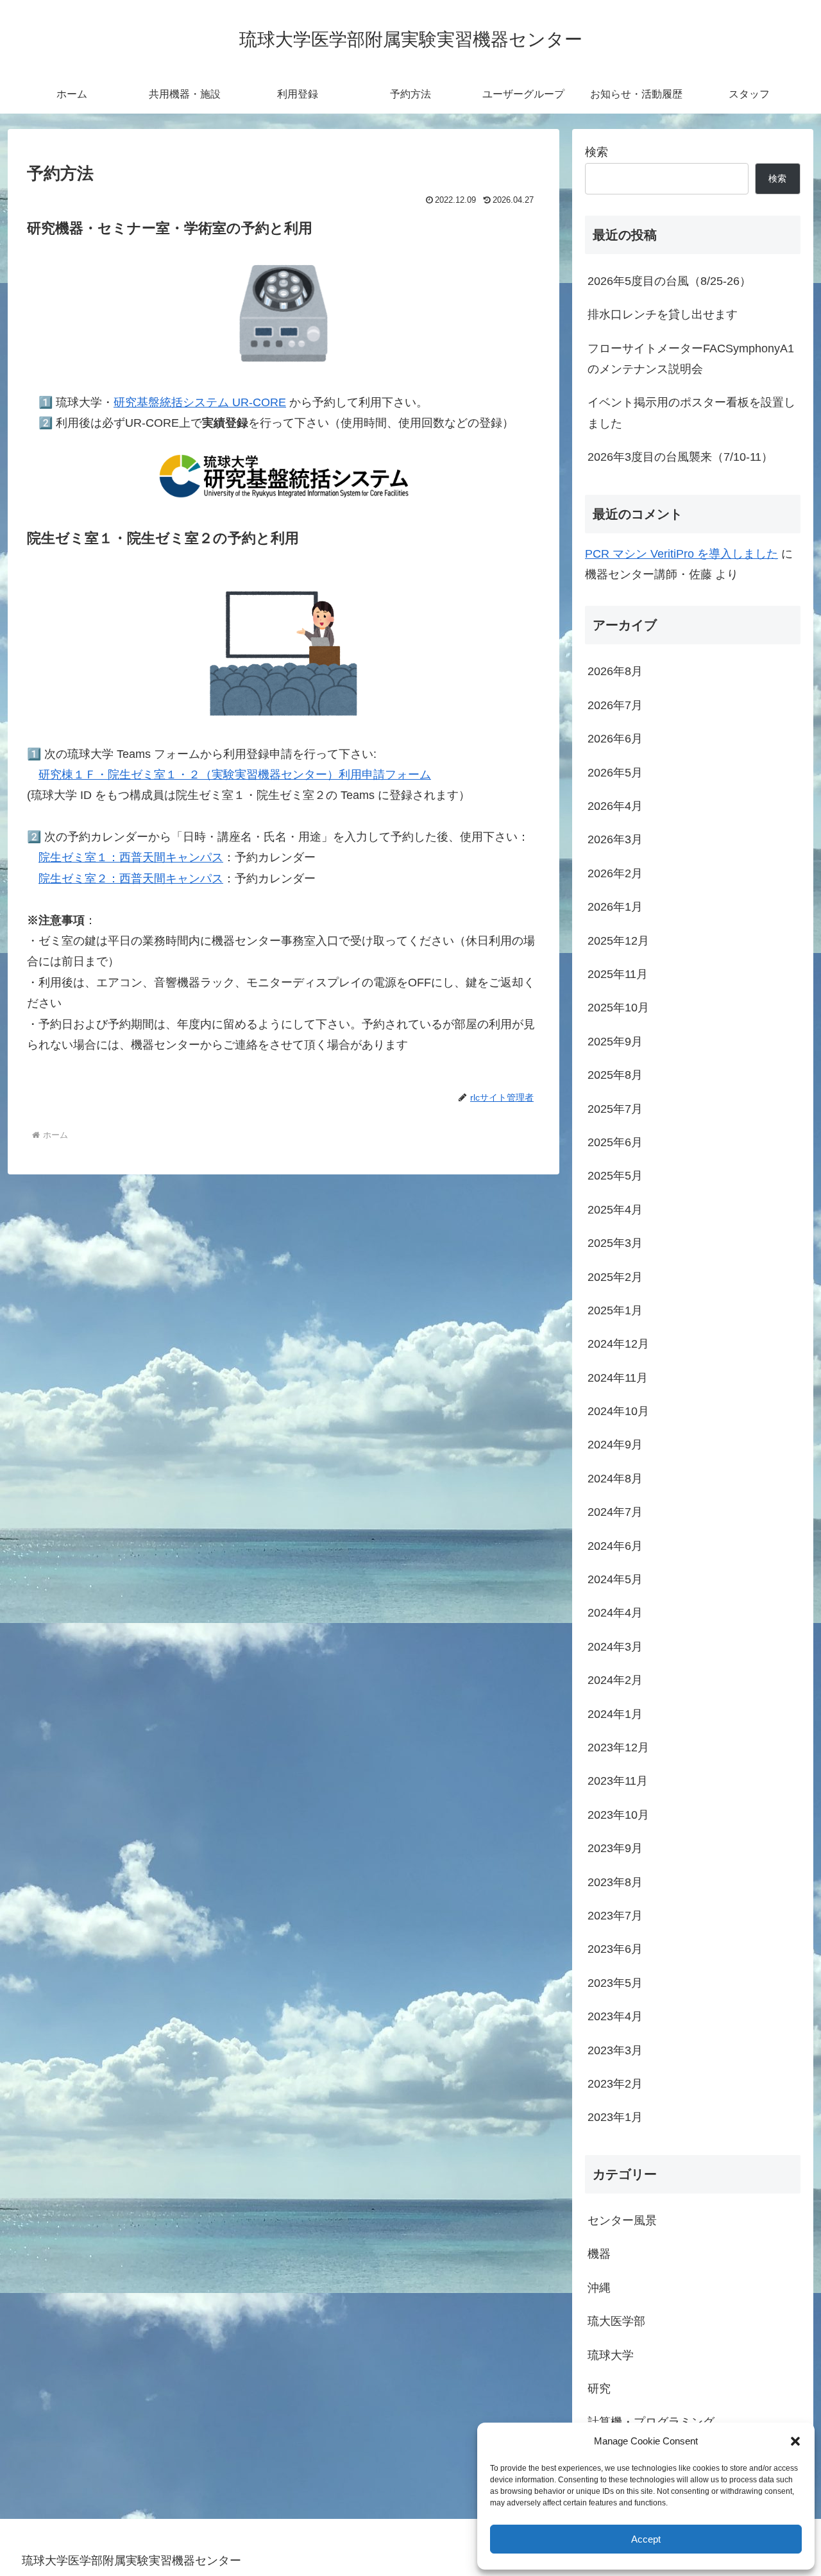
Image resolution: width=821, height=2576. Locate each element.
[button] (795, 2441)
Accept (646, 2539)
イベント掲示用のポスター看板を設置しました (691, 413)
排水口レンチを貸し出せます (663, 314)
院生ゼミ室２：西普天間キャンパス (131, 879)
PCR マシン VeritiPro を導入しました (681, 554)
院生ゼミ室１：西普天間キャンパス (131, 857)
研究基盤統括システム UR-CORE (200, 402)
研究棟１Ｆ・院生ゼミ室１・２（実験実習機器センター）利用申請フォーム (235, 775)
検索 (597, 152)
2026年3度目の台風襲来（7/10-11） (680, 457)
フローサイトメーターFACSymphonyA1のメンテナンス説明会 (691, 359)
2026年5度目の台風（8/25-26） (669, 281)
